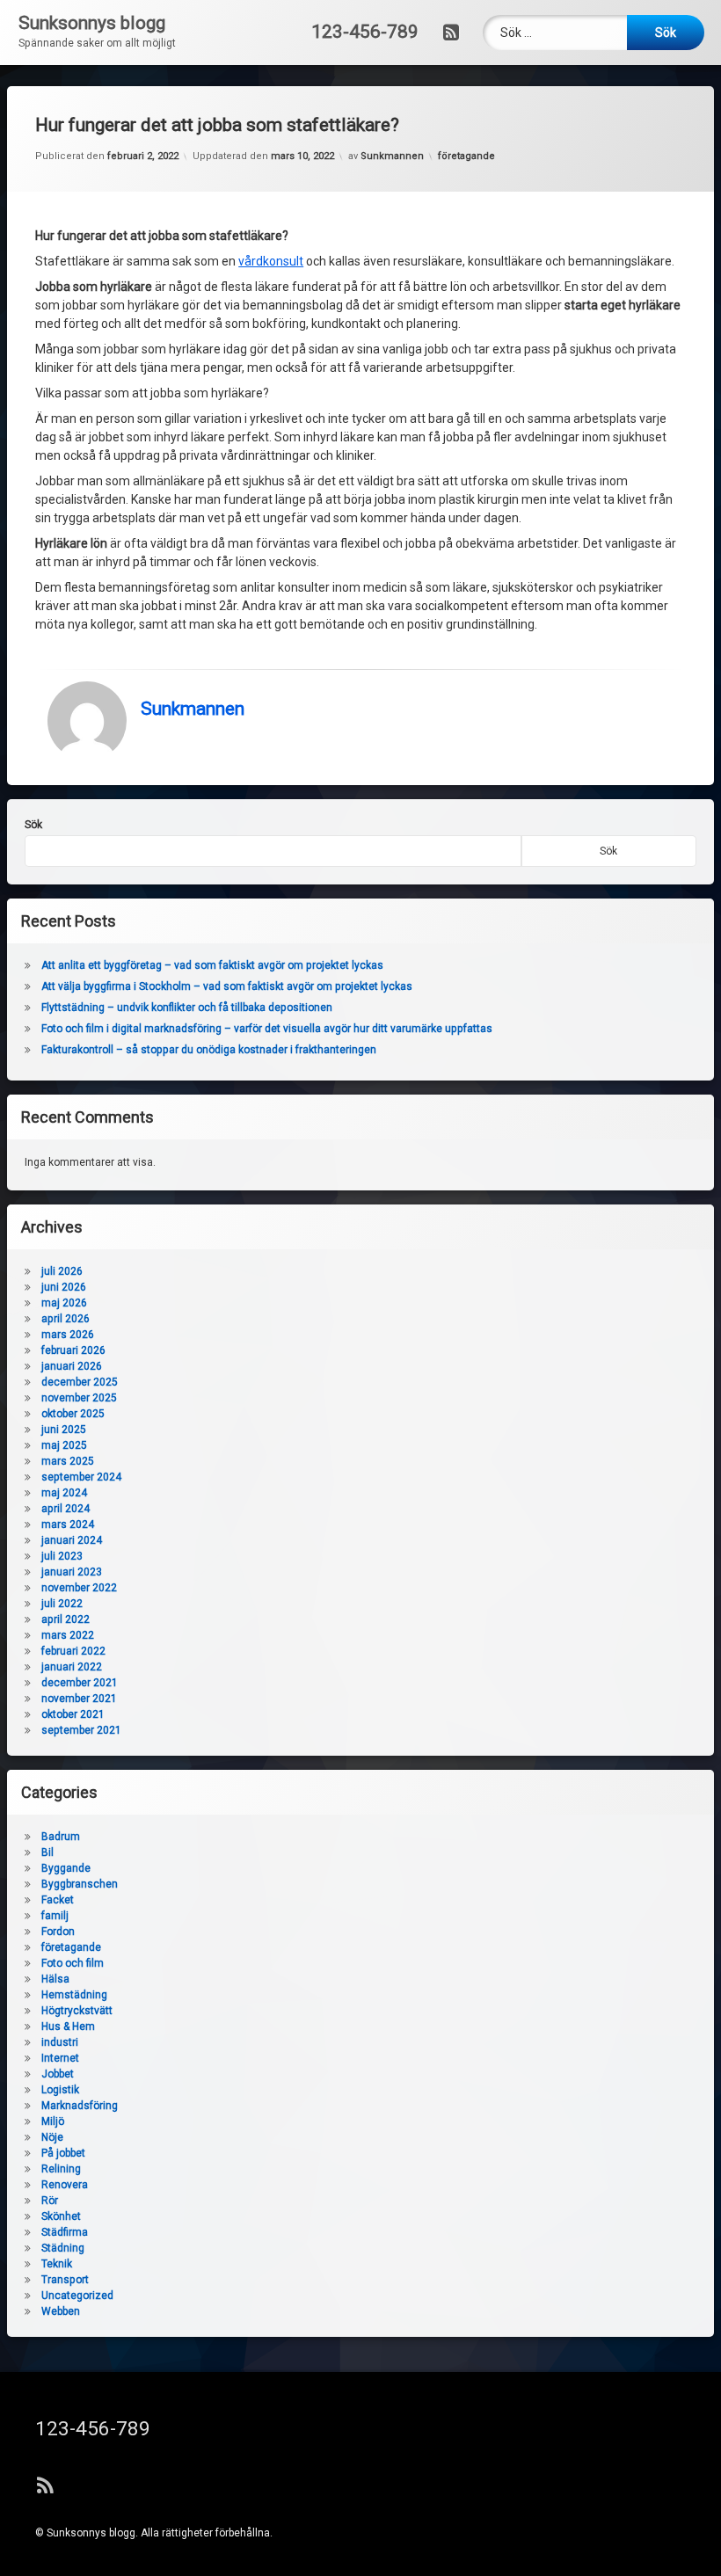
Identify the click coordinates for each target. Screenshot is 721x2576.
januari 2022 (72, 1667)
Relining (61, 2169)
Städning (63, 2248)
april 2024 (66, 1509)
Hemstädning (74, 1995)
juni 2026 (64, 1287)
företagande (466, 156)
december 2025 (80, 1382)
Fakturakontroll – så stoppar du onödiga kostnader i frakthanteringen (209, 1050)
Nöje (52, 2137)
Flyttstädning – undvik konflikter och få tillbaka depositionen (187, 1008)
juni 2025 (64, 1430)
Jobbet (58, 2074)
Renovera (65, 2185)
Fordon (58, 1932)
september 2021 (81, 1730)
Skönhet (61, 2216)
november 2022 (79, 1588)
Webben (61, 2311)
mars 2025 (68, 1461)
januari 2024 (72, 1540)
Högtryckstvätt (77, 2011)
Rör (50, 2201)
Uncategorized (77, 2296)
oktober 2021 (73, 1714)
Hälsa (55, 1979)
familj (55, 1916)
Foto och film (73, 1963)
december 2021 (80, 1683)
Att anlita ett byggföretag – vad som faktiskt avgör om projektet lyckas (212, 965)
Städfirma (65, 2232)
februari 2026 (73, 1350)
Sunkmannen (392, 156)
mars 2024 (68, 1524)
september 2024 (81, 1477)
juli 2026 (62, 1271)
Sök (33, 825)
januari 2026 (72, 1366)
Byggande (66, 1868)
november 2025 (79, 1398)
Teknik (57, 2264)
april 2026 (66, 1319)
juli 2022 (62, 1604)
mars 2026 (68, 1335)
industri (60, 2042)
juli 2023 (62, 1556)
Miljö (53, 2121)
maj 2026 (64, 1303)
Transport (65, 2280)
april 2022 (66, 1619)
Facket (58, 1900)
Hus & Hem (68, 2027)
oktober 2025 (73, 1414)
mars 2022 (68, 1635)
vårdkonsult (271, 261)
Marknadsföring (80, 2106)
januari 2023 (72, 1572)
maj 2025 (64, 1445)
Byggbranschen (80, 1884)
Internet (60, 2058)
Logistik (60, 2090)
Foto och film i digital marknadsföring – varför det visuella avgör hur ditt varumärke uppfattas (267, 1029)
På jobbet (63, 2153)
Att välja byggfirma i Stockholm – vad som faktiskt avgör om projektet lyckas (227, 986)
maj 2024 (64, 1493)
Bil (47, 1852)
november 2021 (79, 1699)
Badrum (61, 1837)
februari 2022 (73, 1651)
